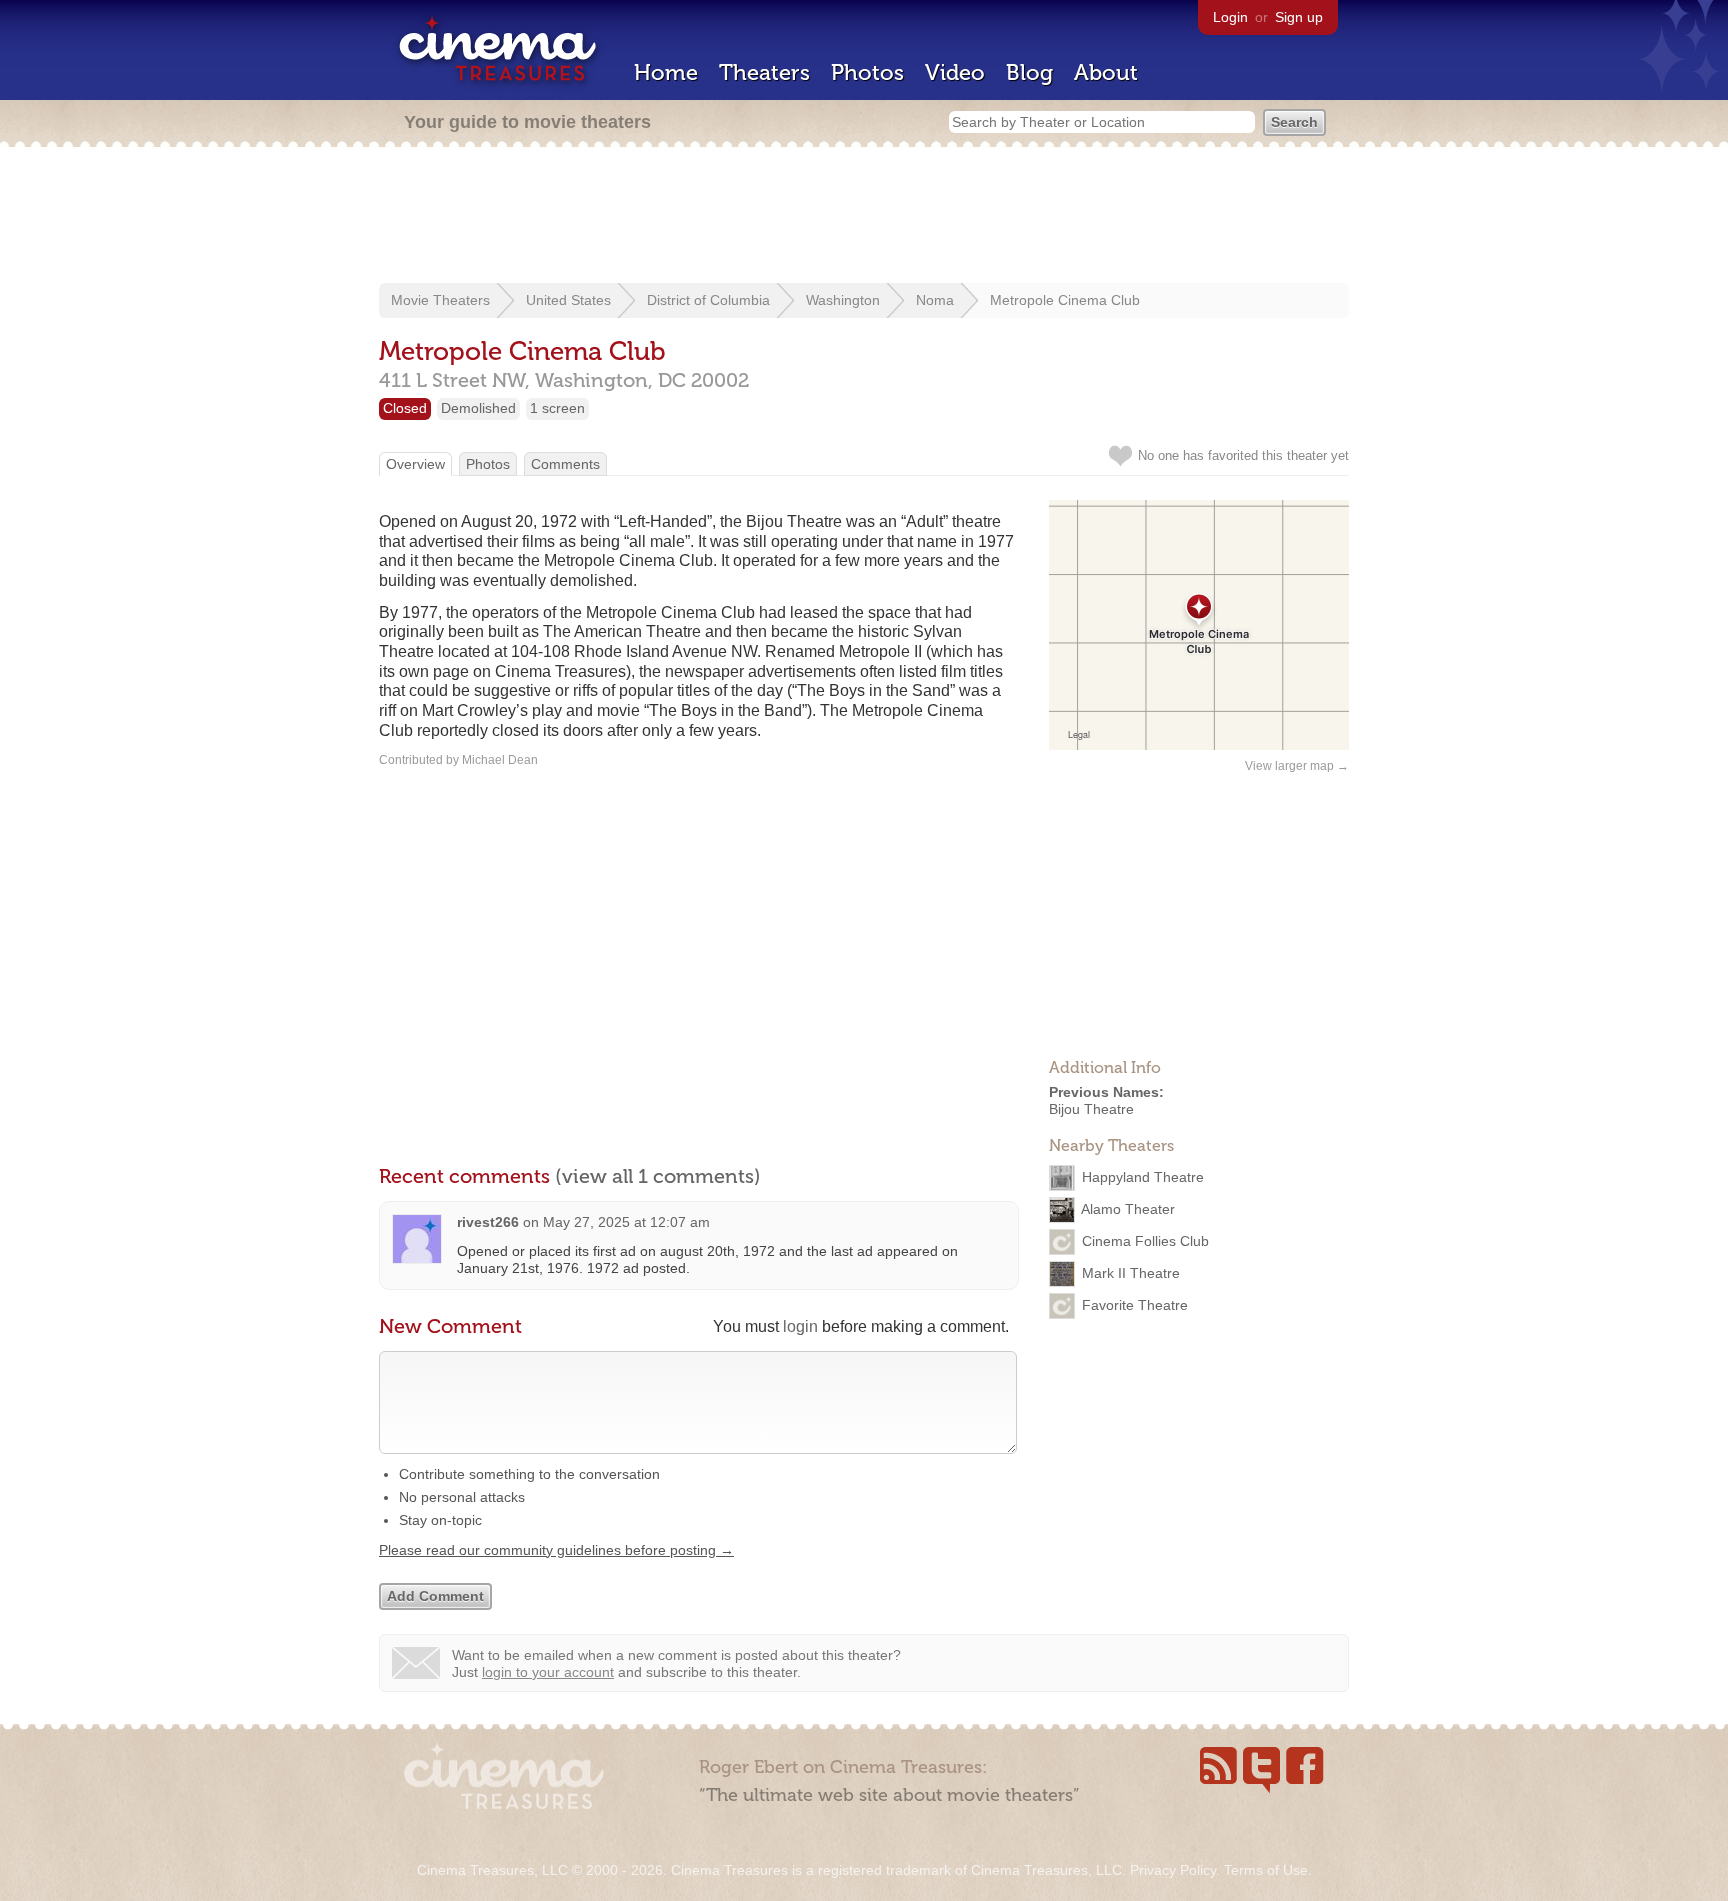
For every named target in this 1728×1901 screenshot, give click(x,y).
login (800, 1326)
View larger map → (1297, 766)
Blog (1029, 72)
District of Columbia (708, 300)
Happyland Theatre (1143, 1176)
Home (666, 72)
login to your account (548, 1672)
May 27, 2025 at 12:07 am (626, 1222)
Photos (867, 72)
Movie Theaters (440, 300)
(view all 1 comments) (658, 1176)
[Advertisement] (864, 217)
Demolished (478, 408)
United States (568, 300)
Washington (843, 300)
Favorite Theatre (1135, 1304)
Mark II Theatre (1131, 1272)
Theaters (764, 72)
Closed (405, 408)
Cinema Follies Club (1145, 1240)
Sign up (1299, 17)
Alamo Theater (1128, 1208)
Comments (565, 464)
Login (1230, 17)
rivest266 (488, 1222)
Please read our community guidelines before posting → (556, 1550)
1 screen (557, 408)
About (1106, 72)
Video (955, 72)
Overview (415, 464)
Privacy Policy (1173, 1870)
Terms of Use (1266, 1870)
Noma (935, 300)
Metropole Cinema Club (1065, 300)
